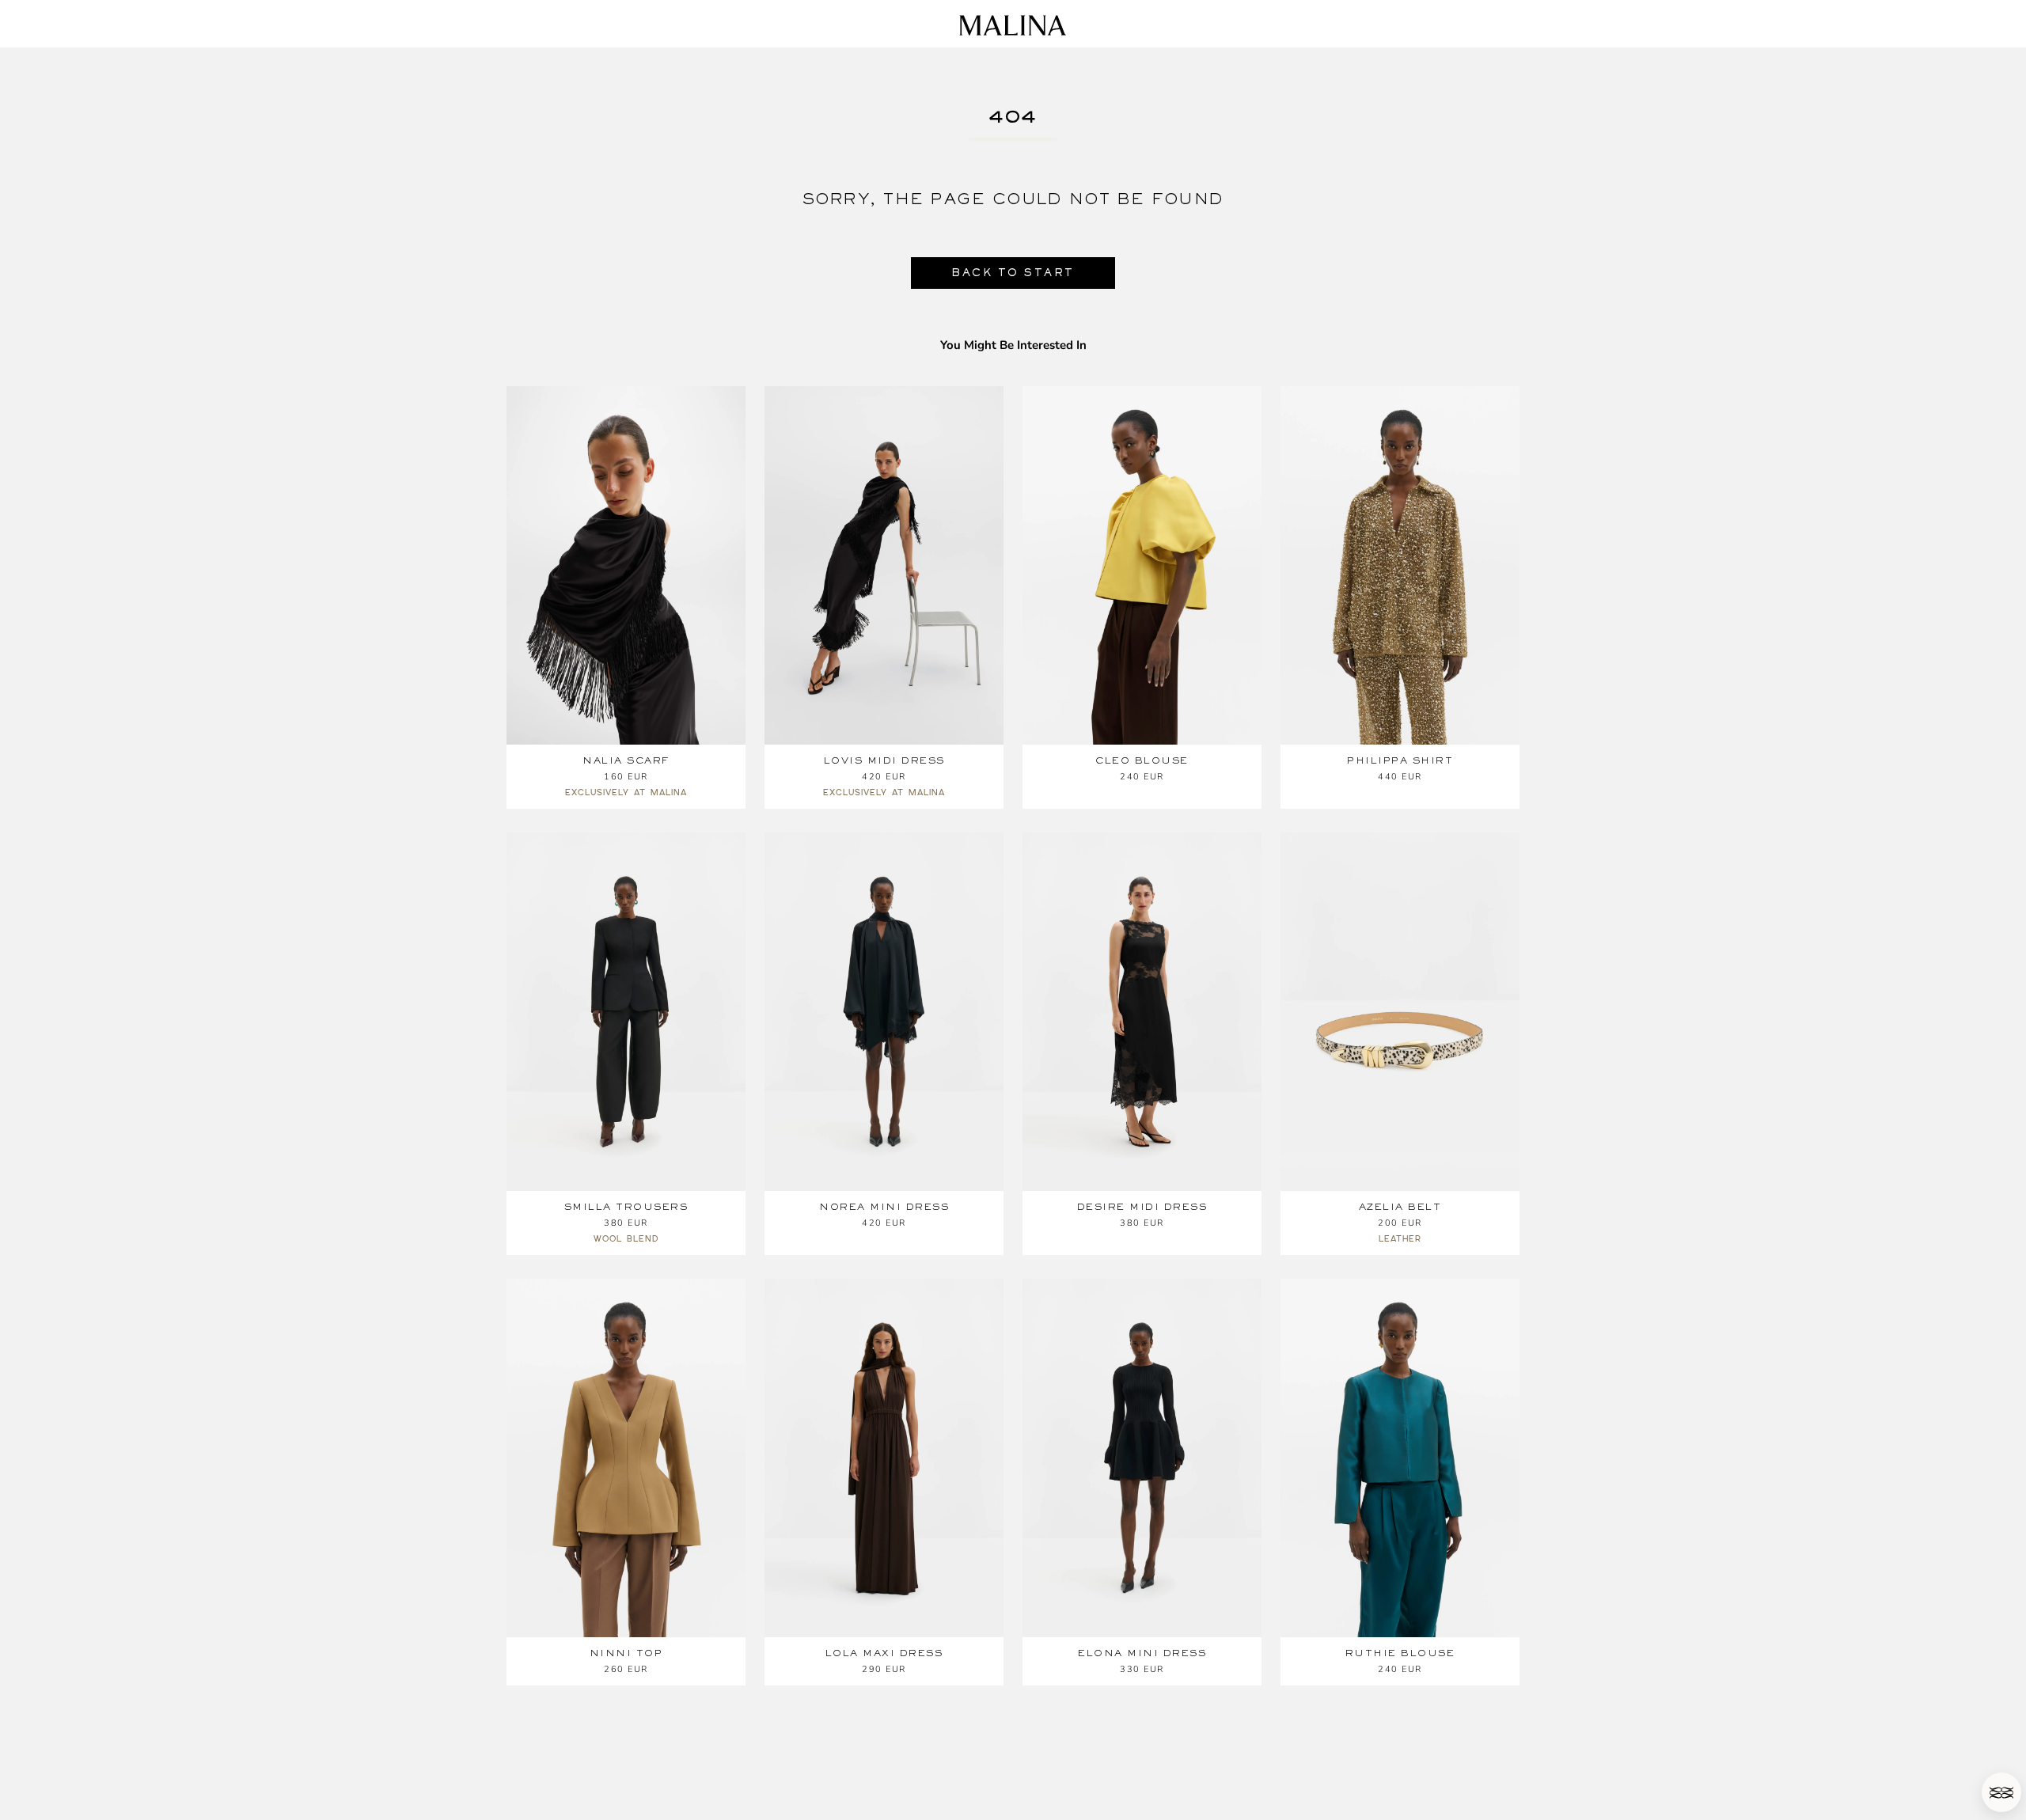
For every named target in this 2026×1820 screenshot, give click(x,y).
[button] (2001, 1792)
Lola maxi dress (884, 1653)
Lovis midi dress (884, 760)
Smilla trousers (626, 1207)
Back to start (1013, 273)
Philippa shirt (1400, 760)
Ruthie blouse (1400, 1653)
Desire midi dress (1142, 1207)
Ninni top (626, 1653)
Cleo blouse (1142, 760)
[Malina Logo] (1013, 25)
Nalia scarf (626, 760)
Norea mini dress (884, 1207)
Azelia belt (1400, 1207)
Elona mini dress (1142, 1653)
